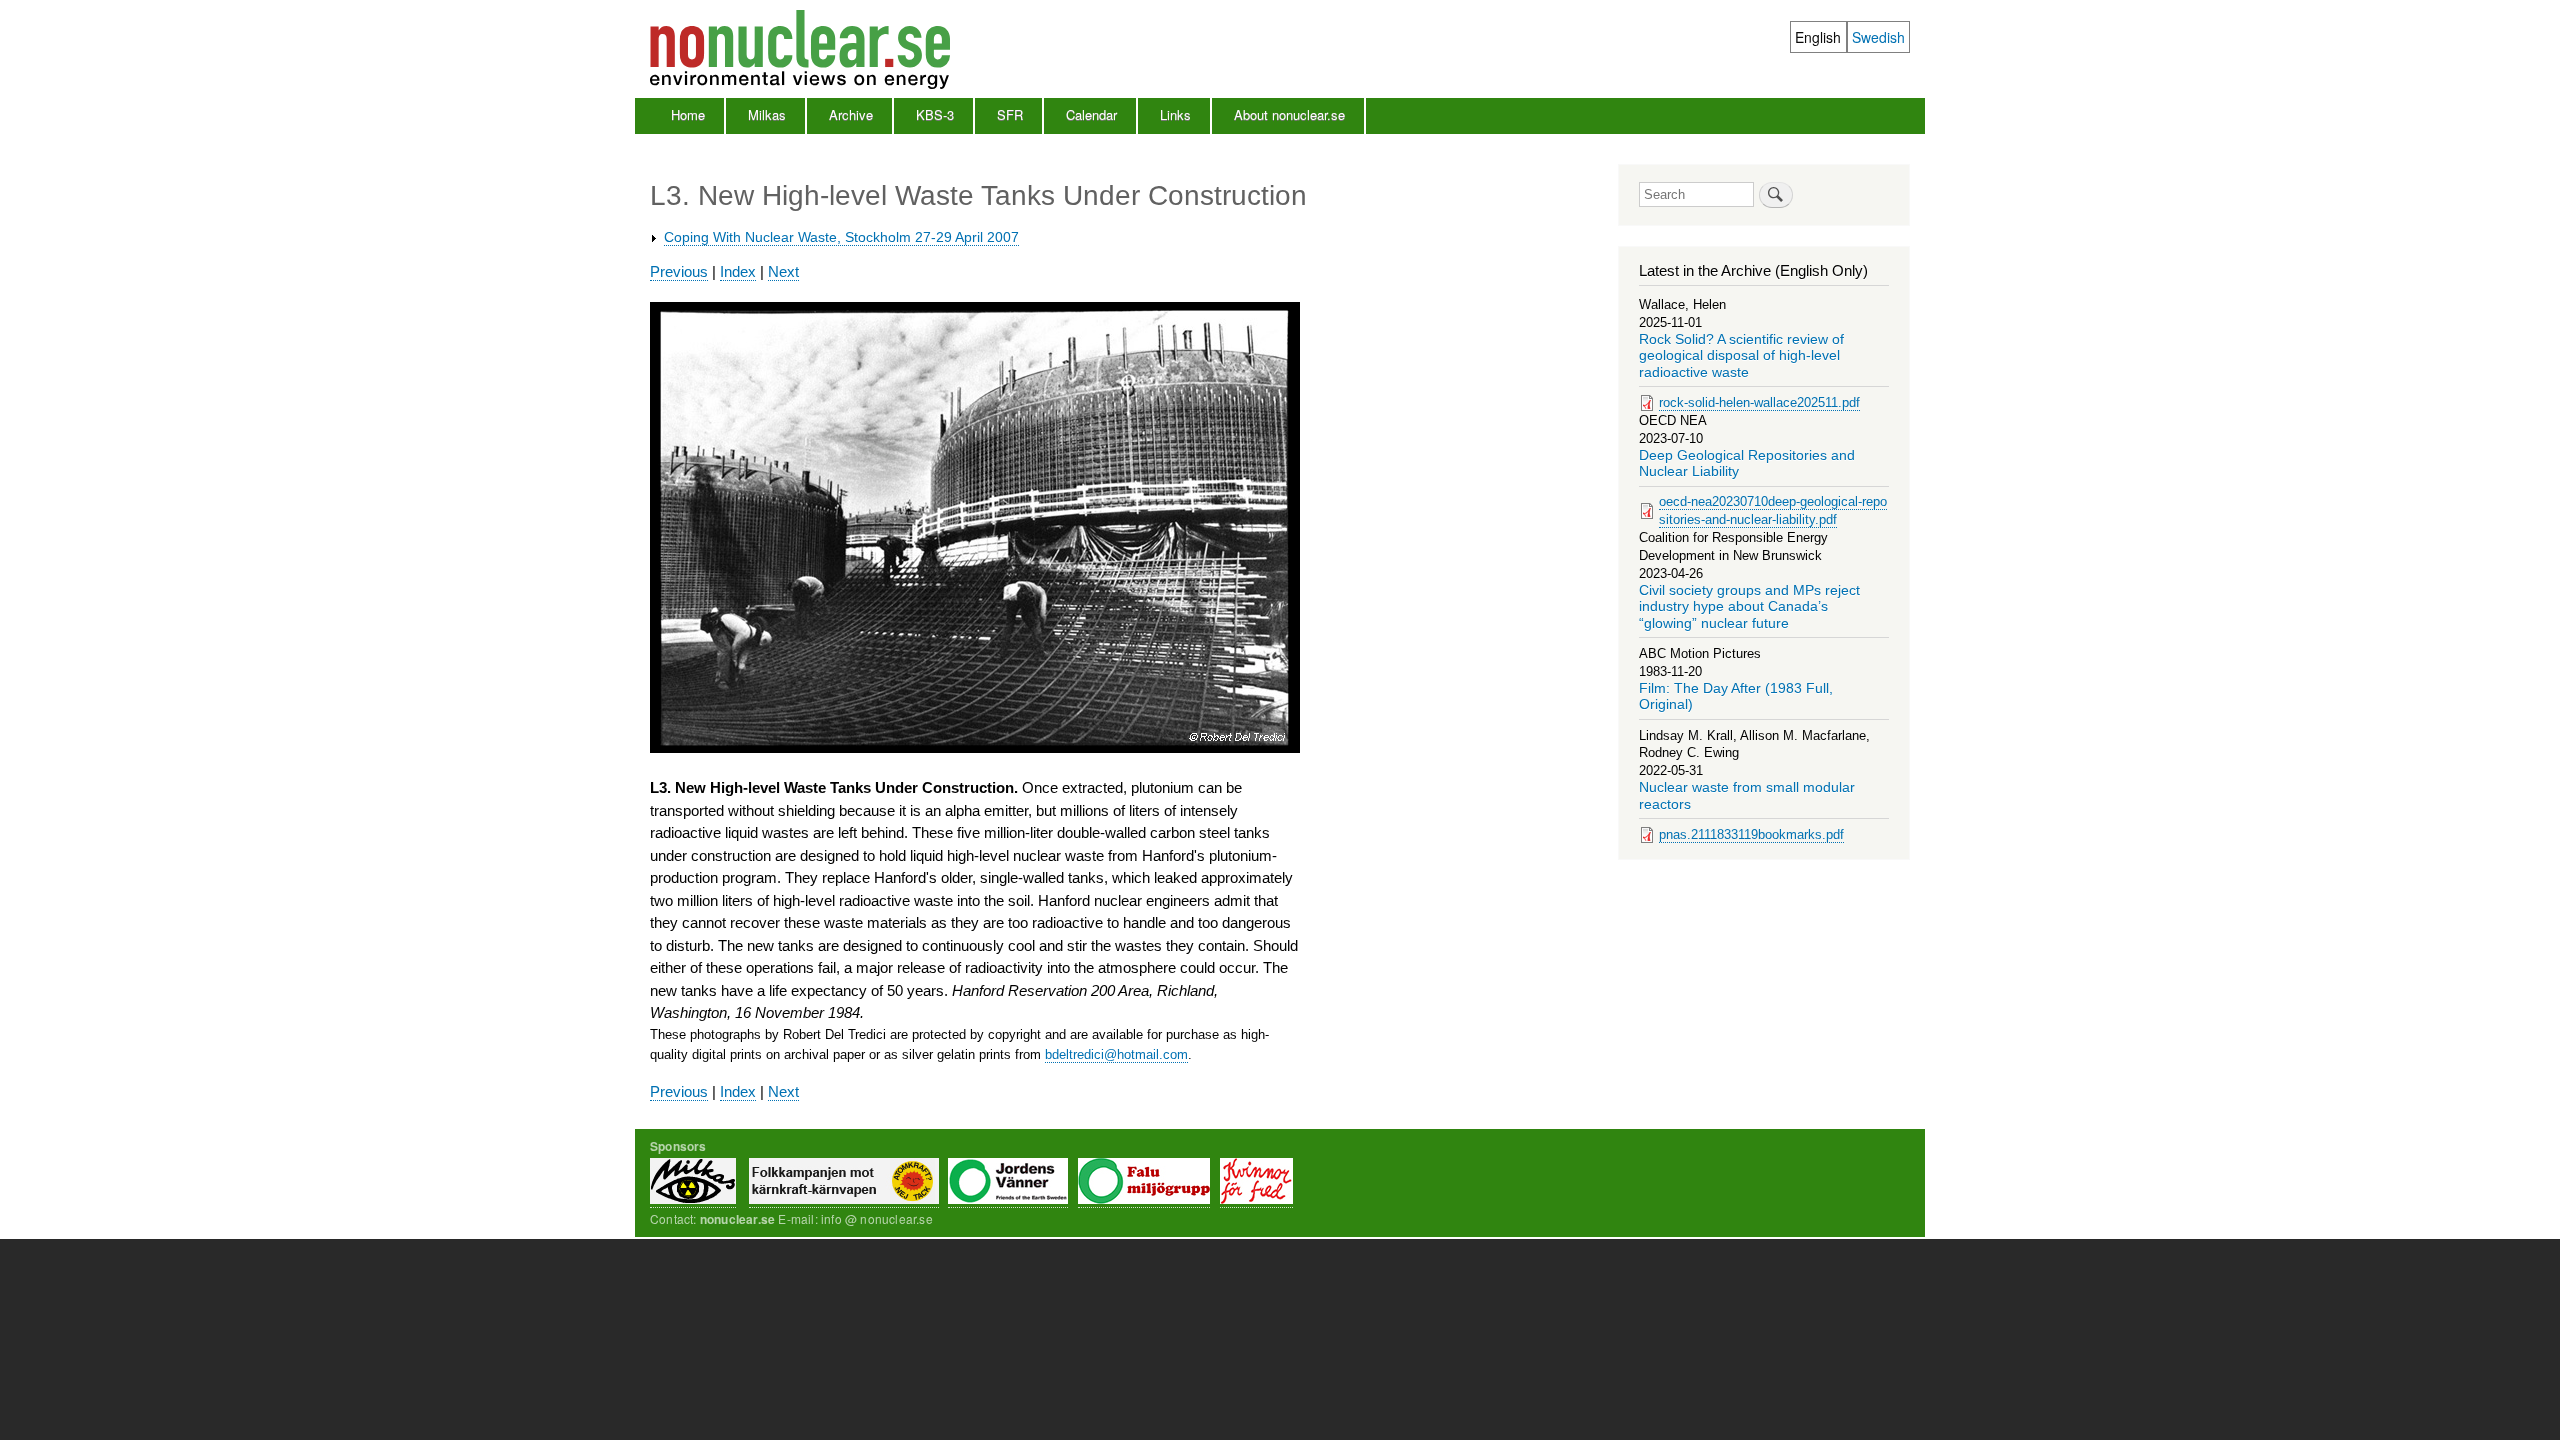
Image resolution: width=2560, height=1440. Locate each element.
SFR (1010, 114)
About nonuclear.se (1289, 114)
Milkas (767, 114)
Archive (851, 114)
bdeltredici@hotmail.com (1116, 1054)
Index (738, 271)
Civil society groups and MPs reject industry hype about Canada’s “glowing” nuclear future (1749, 607)
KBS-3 (935, 114)
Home (688, 114)
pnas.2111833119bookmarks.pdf (1751, 834)
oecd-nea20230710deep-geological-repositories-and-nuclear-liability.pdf (1773, 510)
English (1818, 37)
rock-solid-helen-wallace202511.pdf (1759, 402)
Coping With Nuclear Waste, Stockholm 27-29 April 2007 (841, 237)
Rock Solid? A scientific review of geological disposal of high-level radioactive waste (1741, 356)
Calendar (1091, 114)
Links (1175, 114)
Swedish (1878, 37)
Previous (679, 271)
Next (783, 271)
